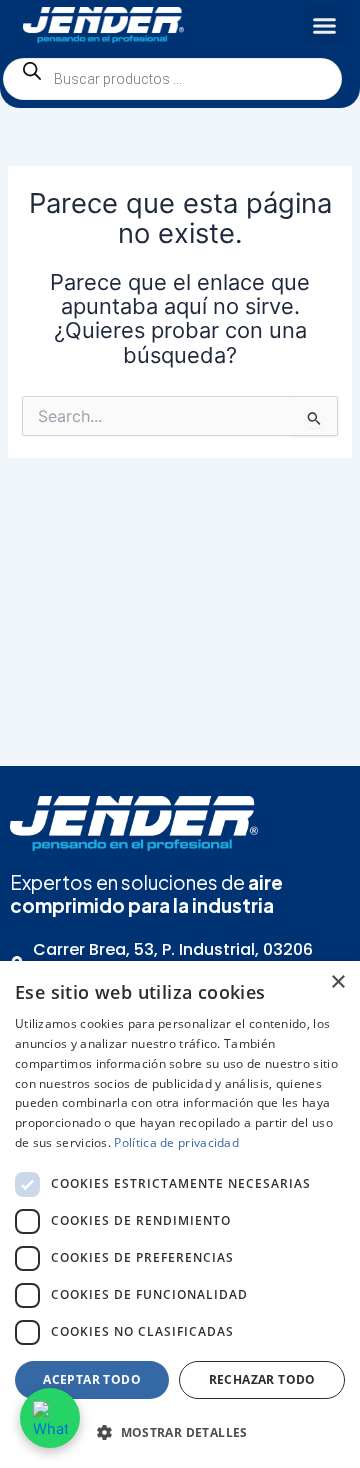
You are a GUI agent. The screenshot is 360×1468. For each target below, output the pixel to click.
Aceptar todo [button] (92, 1379)
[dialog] (180, 1214)
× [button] (337, 982)
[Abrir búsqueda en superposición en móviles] (172, 79)
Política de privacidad (176, 1142)
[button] (324, 25)
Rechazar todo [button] (262, 1379)
